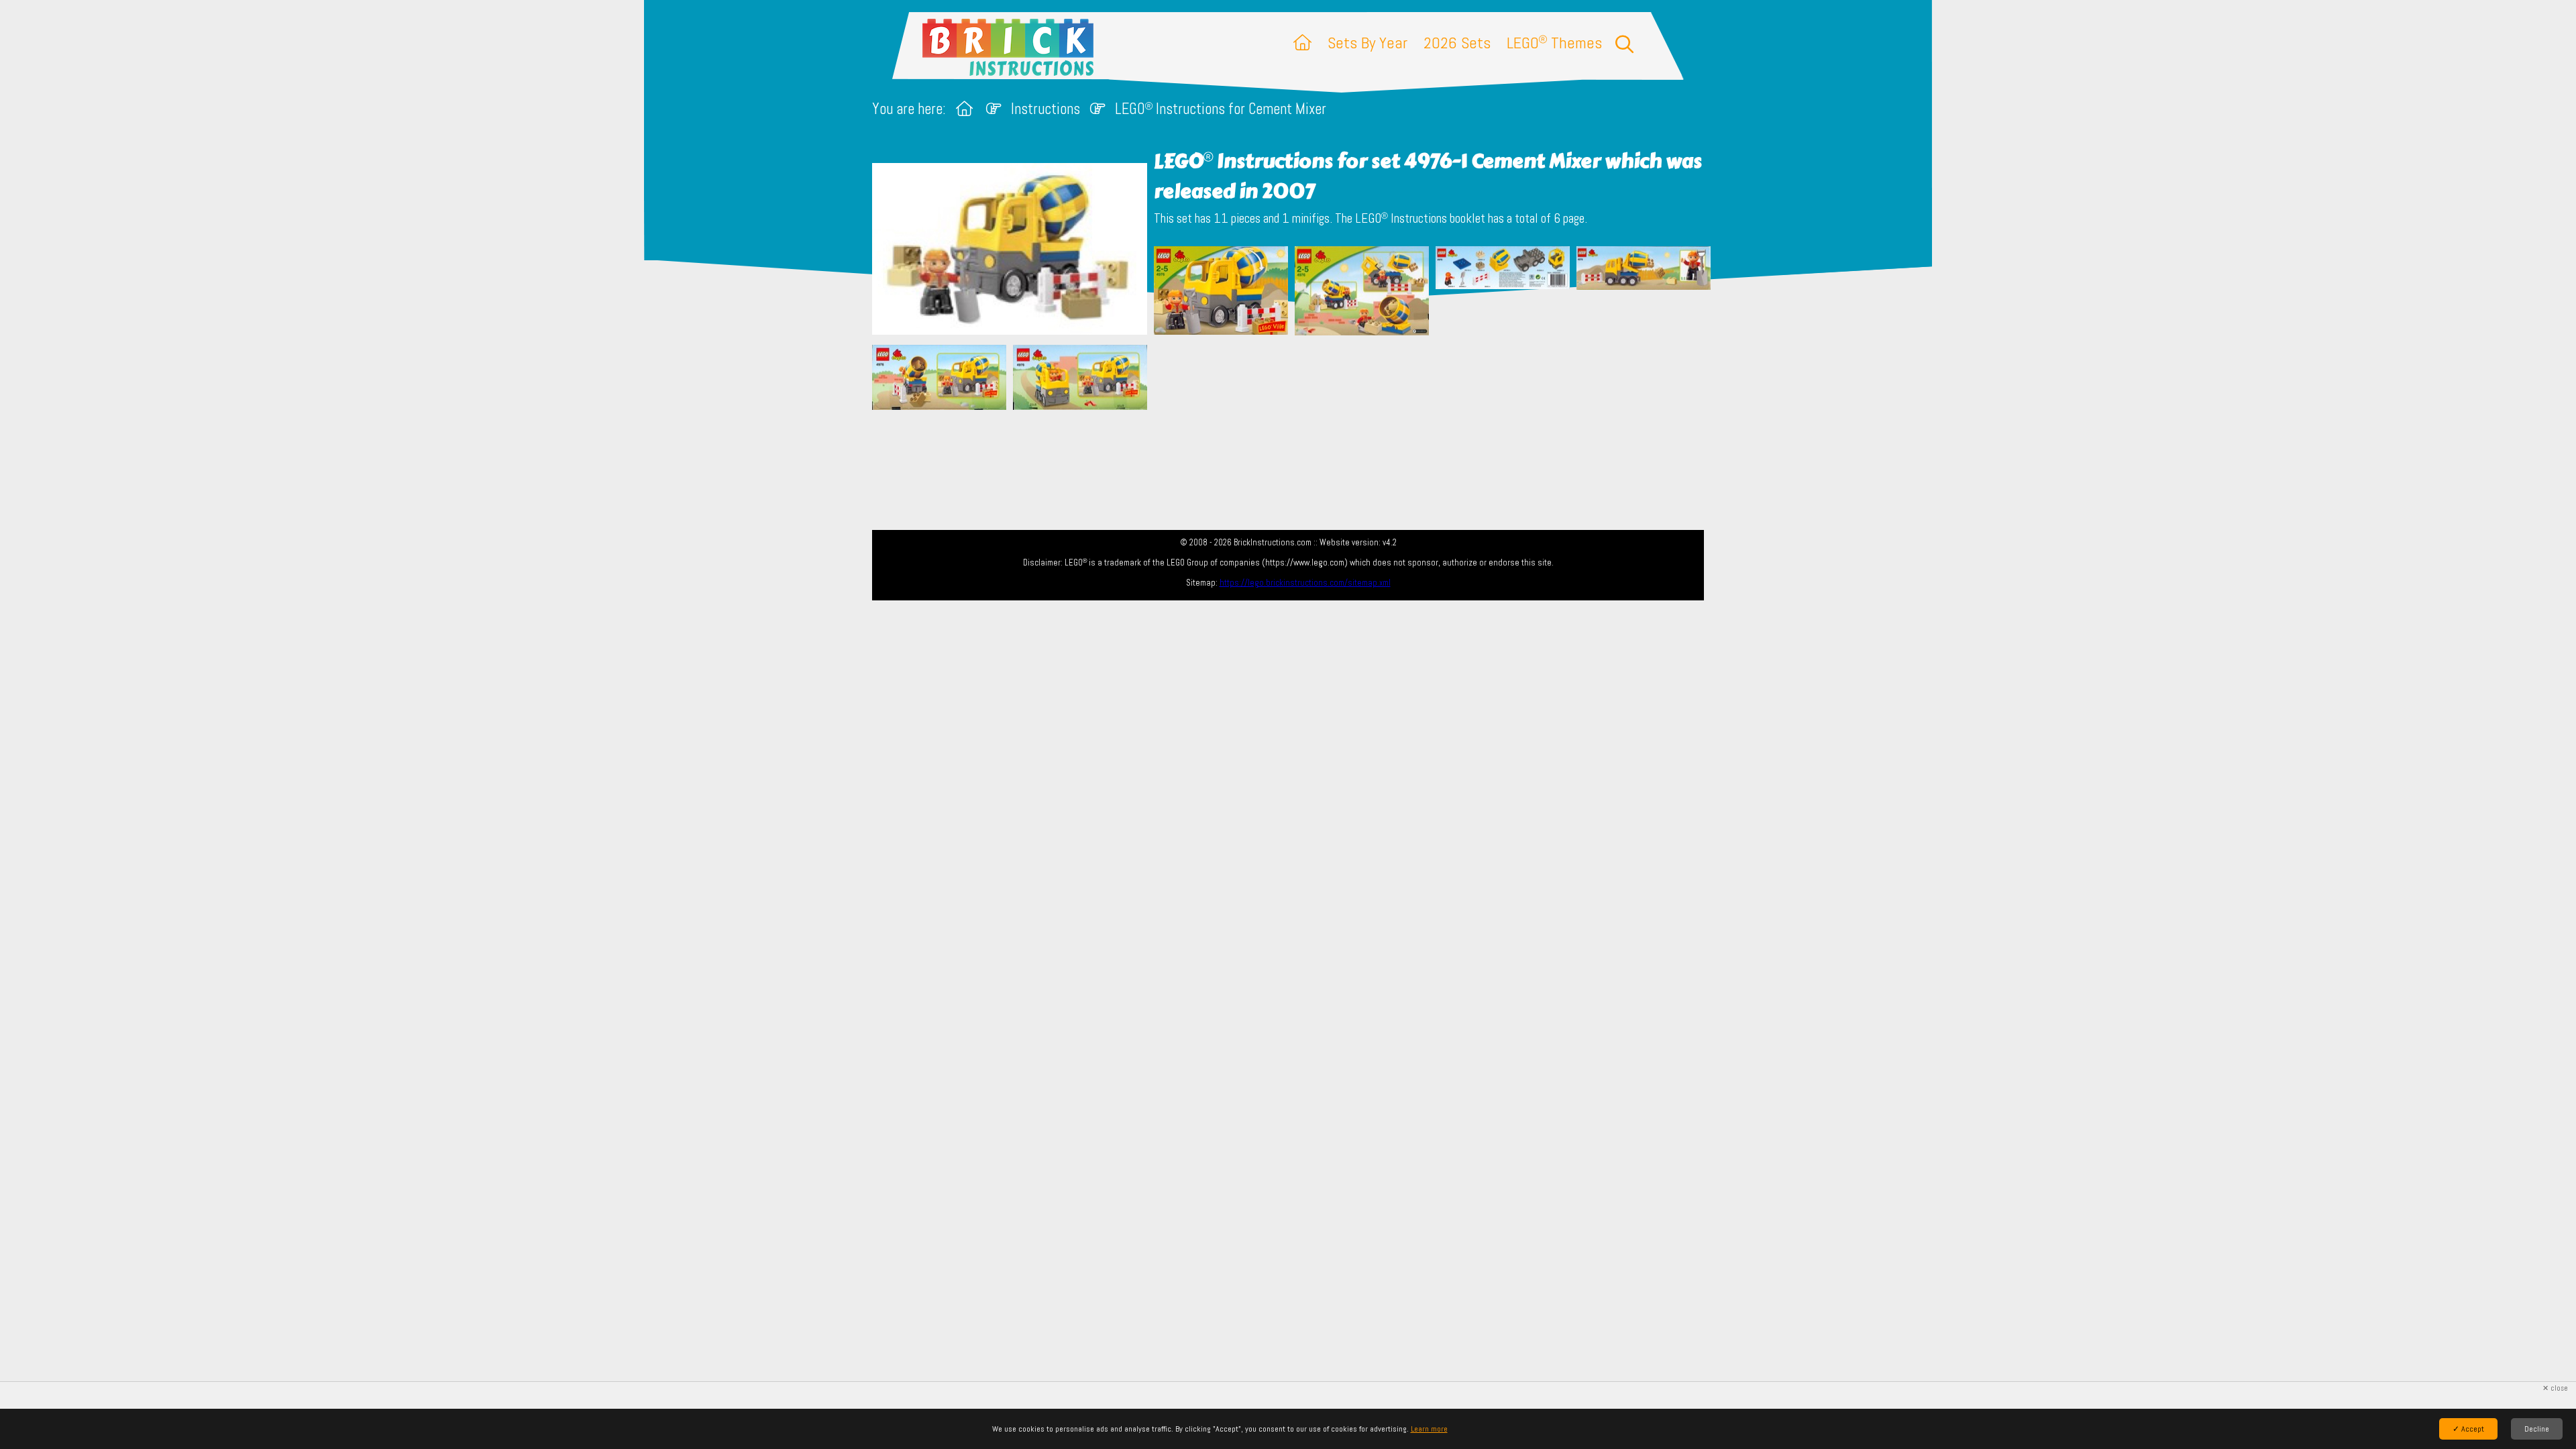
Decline (2537, 1429)
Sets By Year (1367, 43)
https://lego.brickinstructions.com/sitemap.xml (1305, 583)
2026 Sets (1457, 43)
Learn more (1429, 1429)
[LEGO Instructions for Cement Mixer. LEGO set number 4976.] (1221, 292)
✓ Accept (2468, 1429)
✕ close (2555, 1388)
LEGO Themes (1554, 43)
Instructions (1045, 109)
